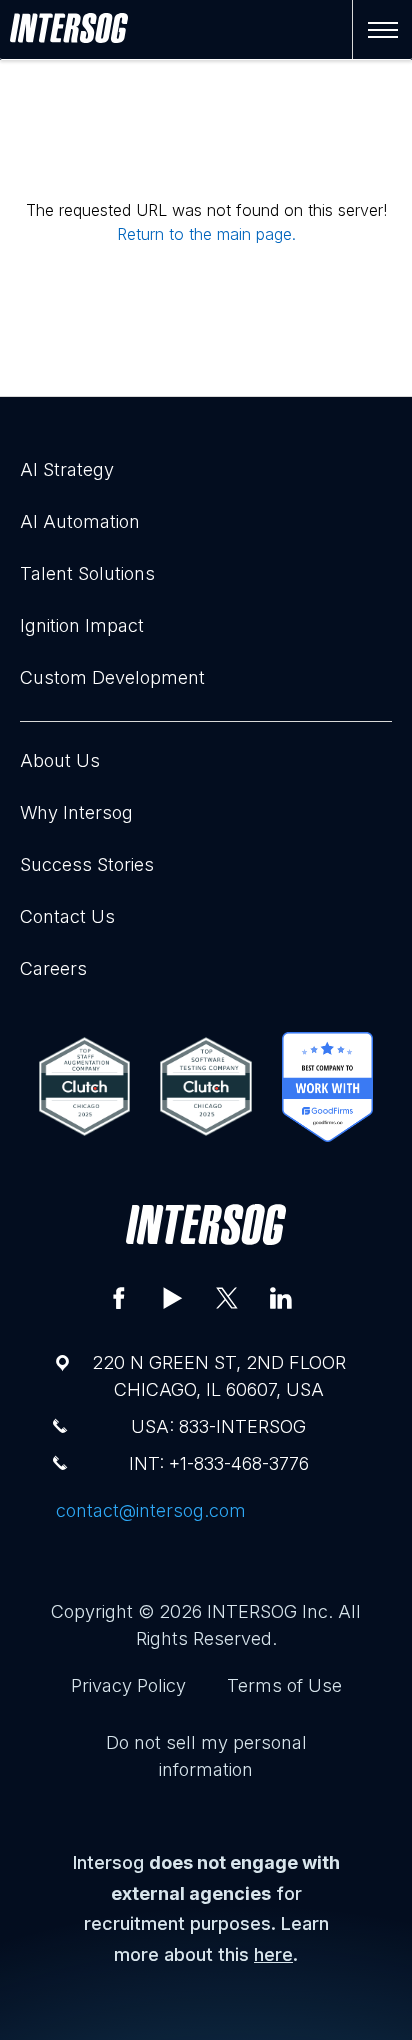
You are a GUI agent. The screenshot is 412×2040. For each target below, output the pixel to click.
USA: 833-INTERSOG (218, 1426)
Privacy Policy (128, 1685)
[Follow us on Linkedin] (281, 1298)
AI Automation (80, 521)
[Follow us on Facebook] (119, 1298)
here (273, 1954)
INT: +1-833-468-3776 (219, 1463)
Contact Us (67, 916)
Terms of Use (284, 1685)
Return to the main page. (206, 234)
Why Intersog (76, 812)
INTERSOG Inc (267, 1611)
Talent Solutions (87, 573)
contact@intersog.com (151, 1510)
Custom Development (112, 677)
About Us (60, 760)
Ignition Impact (82, 625)
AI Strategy (67, 469)
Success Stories (87, 864)
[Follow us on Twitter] (227, 1298)
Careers (53, 968)
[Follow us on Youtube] (173, 1298)
